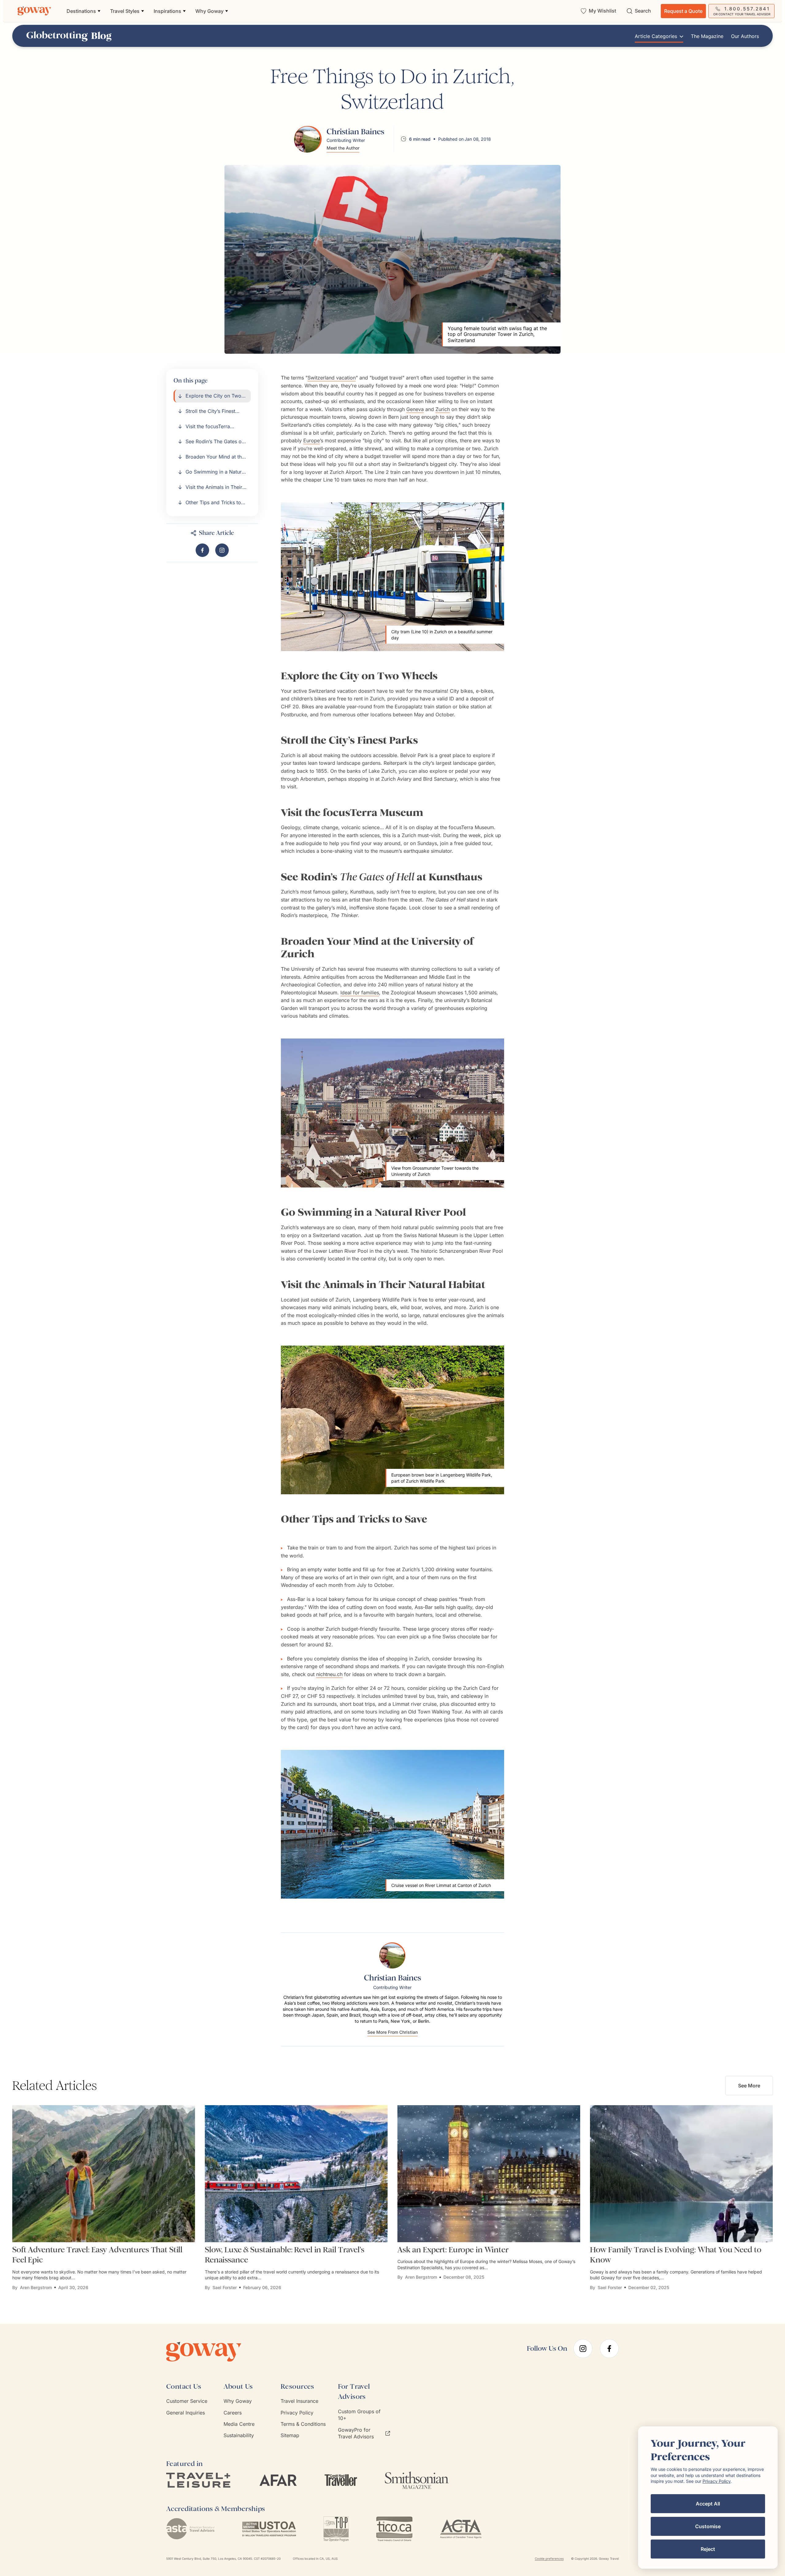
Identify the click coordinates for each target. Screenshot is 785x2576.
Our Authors (745, 36)
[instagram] (583, 2349)
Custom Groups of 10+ (359, 2415)
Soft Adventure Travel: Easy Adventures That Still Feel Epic (97, 2255)
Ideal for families (360, 993)
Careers (233, 2413)
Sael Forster (225, 2287)
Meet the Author (343, 148)
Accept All (708, 2504)
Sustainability (239, 2435)
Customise (708, 2526)
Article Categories (656, 36)
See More (749, 2086)
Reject (708, 2549)
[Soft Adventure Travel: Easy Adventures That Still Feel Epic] (104, 2174)
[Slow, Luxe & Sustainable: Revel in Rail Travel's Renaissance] (296, 2174)
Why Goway (238, 2401)
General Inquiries (186, 2413)
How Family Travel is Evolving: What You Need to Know (676, 2255)
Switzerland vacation (332, 378)
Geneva (415, 409)
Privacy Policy (297, 2413)
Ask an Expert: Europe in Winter (453, 2250)
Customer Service (187, 2401)
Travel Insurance (299, 2401)
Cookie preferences (549, 2559)
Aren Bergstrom (36, 2287)
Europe (312, 440)
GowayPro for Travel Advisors (356, 2433)
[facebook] (609, 2349)
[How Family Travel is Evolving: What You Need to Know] (681, 2174)
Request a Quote (683, 11)
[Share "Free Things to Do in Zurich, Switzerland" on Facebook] (202, 550)
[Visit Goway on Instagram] (222, 550)
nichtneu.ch (329, 1674)
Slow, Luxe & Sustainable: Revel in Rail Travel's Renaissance (285, 2255)
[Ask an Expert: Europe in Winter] (489, 2174)
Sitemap (290, 2435)
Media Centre (239, 2424)
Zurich (443, 409)
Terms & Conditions (303, 2424)
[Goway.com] (34, 11)
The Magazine (707, 36)
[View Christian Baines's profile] (308, 139)
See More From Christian (392, 2032)
